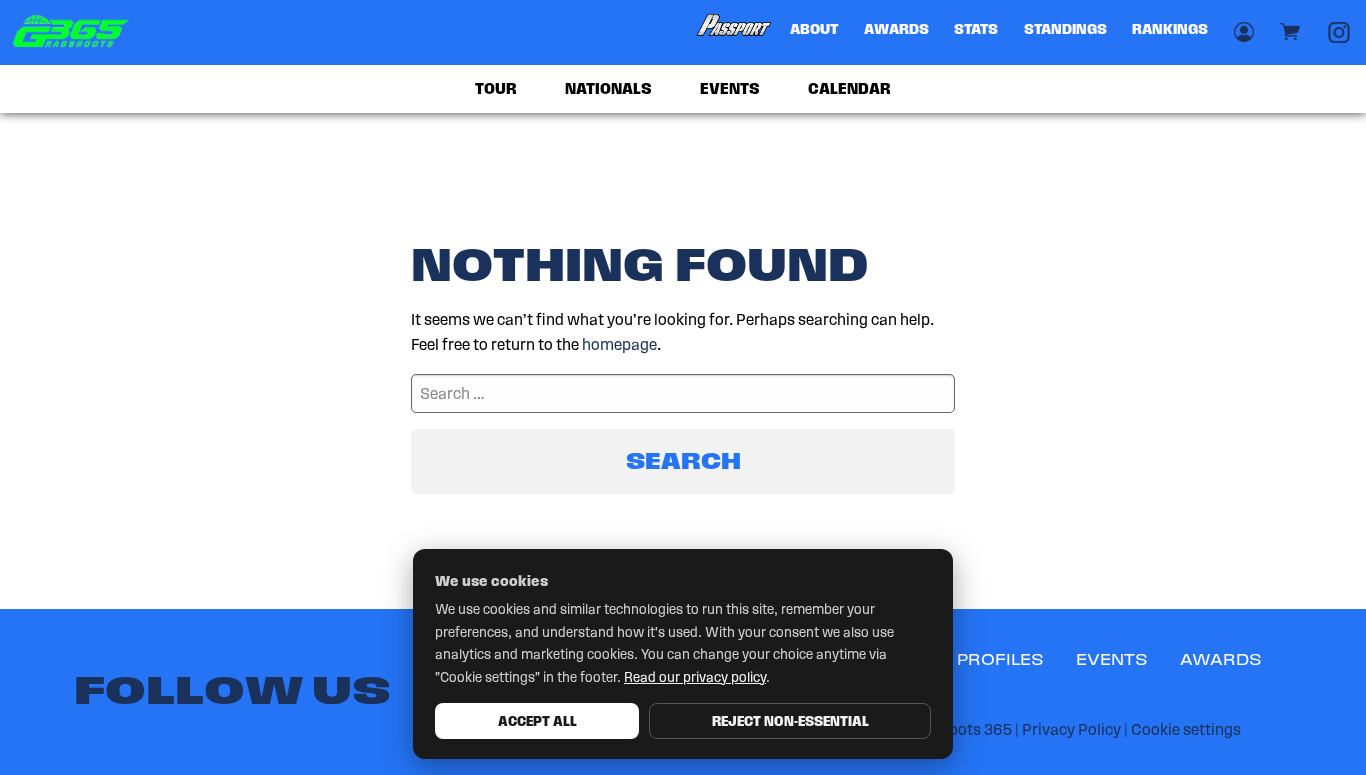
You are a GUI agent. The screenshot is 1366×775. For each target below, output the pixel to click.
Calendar (849, 88)
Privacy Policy (1071, 729)
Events (730, 88)
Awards (896, 29)
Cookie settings (1186, 729)
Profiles (1000, 659)
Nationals (608, 88)
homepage (619, 344)
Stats (976, 29)
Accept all (537, 721)
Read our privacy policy (695, 677)
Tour (496, 88)
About (814, 29)
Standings (1065, 29)
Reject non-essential (790, 721)
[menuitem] (735, 32)
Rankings (1170, 29)
